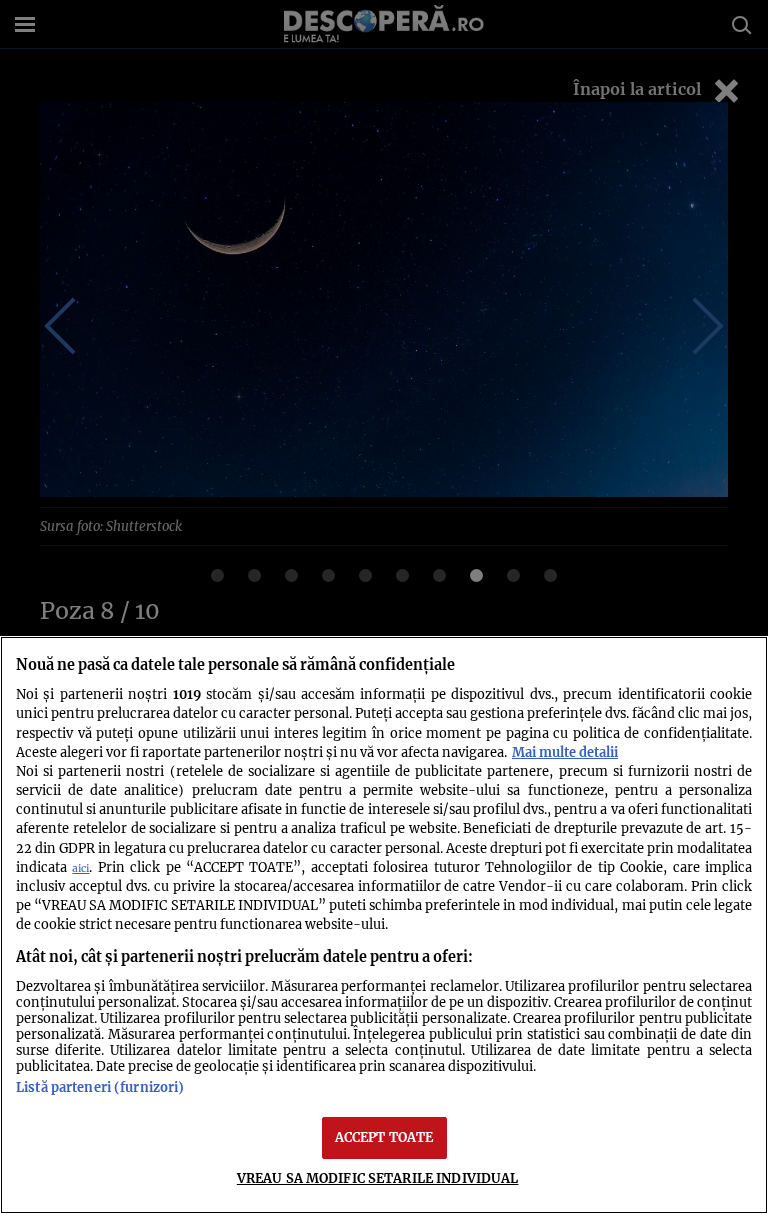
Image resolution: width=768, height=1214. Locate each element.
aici (80, 868)
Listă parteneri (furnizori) (100, 1087)
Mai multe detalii (565, 752)
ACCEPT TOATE (384, 1137)
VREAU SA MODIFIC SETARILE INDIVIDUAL (378, 1178)
